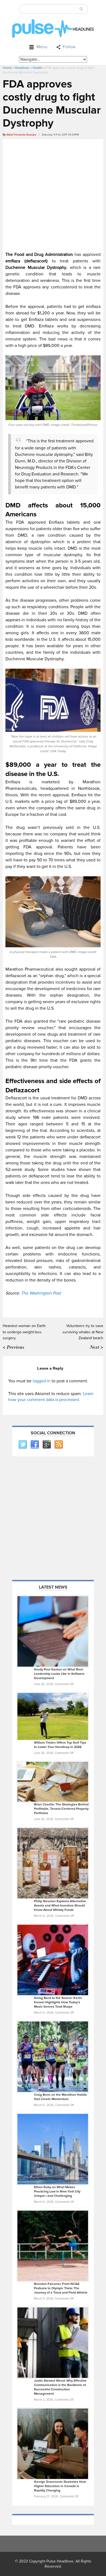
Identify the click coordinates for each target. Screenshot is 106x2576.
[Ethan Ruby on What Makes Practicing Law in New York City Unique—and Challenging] (53, 2149)
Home (7, 68)
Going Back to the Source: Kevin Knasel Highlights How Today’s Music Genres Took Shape (58, 2002)
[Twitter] (23, 1445)
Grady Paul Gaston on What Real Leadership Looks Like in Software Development (59, 1674)
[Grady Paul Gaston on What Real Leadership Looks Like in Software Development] (53, 1631)
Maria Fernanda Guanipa (21, 135)
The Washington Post (41, 1293)
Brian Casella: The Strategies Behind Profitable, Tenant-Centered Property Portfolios (61, 1809)
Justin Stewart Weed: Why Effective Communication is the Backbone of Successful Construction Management (60, 2387)
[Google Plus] (46, 1445)
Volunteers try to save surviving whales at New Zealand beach (83, 1332)
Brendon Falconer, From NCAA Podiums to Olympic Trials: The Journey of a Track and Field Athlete (61, 2288)
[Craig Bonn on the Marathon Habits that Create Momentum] (53, 2056)
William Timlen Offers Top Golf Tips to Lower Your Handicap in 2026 (60, 1745)
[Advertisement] (53, 194)
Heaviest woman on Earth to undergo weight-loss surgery (24, 1332)
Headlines (22, 68)
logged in (42, 1381)
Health (38, 68)
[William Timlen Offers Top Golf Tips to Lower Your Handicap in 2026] (53, 1716)
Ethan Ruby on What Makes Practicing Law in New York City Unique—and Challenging (57, 2192)
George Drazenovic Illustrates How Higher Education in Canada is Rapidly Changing (60, 2486)
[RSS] (58, 1445)
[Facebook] (35, 1445)
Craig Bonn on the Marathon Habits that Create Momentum (60, 2097)
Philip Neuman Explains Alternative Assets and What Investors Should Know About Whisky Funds (60, 1906)
